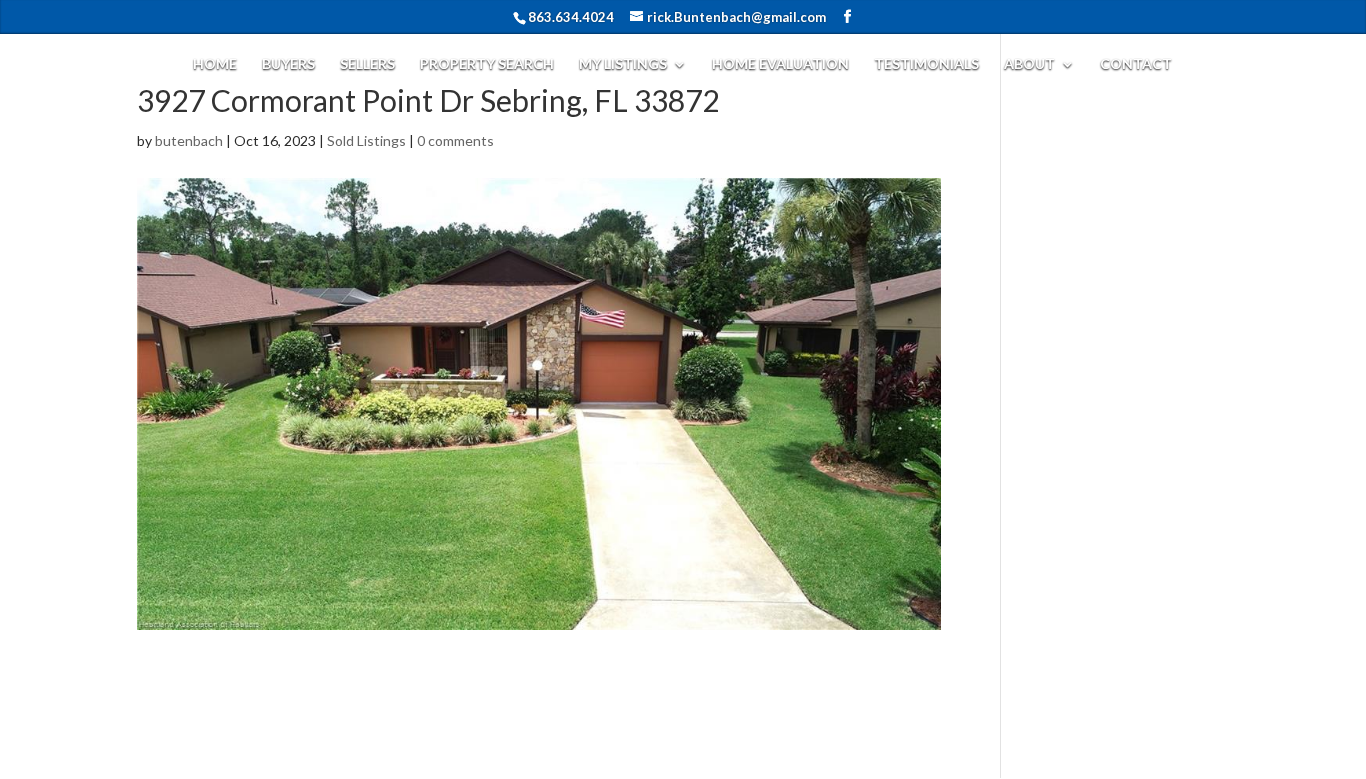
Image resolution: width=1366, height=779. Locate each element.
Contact (1136, 63)
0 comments (455, 140)
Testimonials (926, 63)
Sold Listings (366, 140)
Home (215, 63)
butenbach (189, 140)
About (1029, 63)
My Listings (623, 63)
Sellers (367, 63)
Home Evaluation (780, 63)
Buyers (288, 63)
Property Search (487, 63)
